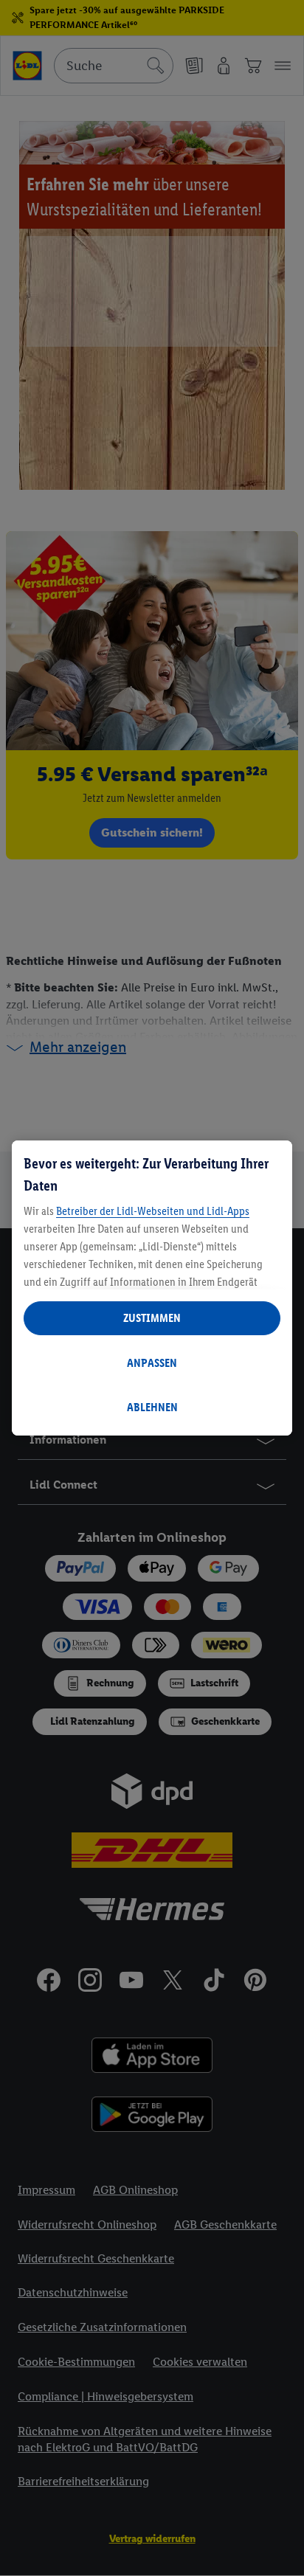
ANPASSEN (152, 1363)
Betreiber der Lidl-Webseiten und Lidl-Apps (153, 1211)
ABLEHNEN (152, 1407)
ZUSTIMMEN (152, 1318)
